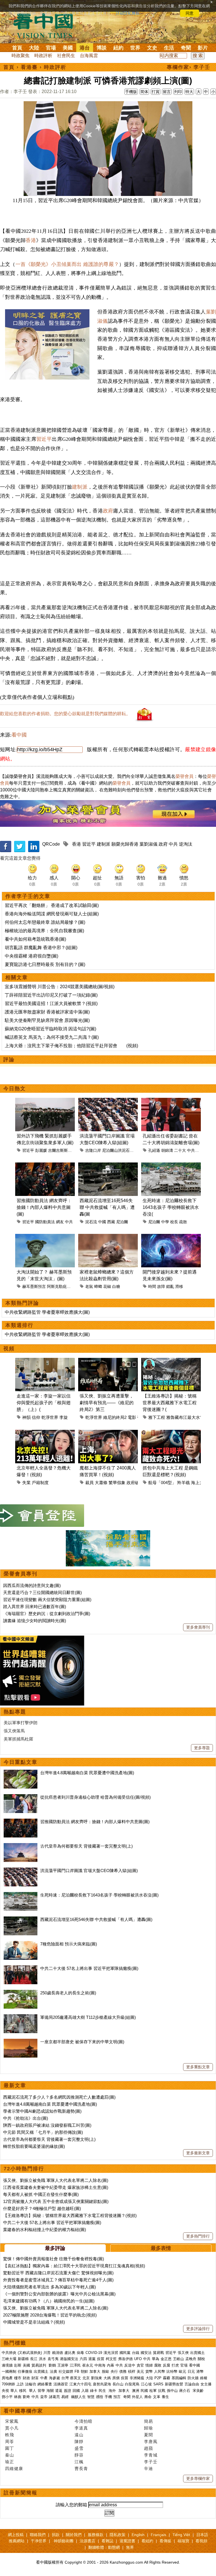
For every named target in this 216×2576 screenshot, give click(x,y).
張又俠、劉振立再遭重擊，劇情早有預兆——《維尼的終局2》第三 (107, 1403)
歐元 (183, 2371)
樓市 (18, 2378)
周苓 (10, 2441)
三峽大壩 (9, 2359)
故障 (161, 1286)
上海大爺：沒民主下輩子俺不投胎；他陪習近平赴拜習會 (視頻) (71, 1046)
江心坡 (146, 2384)
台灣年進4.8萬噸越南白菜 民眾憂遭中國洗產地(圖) (87, 1773)
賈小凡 (12, 2428)
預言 (118, 2397)
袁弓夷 (53, 2359)
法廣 (53, 2371)
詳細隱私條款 (128, 13)
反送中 (130, 2365)
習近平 (44, 439)
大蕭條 (101, 1483)
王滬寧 (63, 2365)
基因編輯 (179, 2378)
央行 (114, 2371)
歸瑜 (148, 2428)
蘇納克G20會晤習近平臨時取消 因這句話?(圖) (50, 1029)
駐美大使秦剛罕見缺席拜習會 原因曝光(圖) (47, 1020)
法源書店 (87, 2541)
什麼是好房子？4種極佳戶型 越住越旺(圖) (42, 2208)
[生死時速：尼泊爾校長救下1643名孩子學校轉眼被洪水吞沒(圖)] (21, 1895)
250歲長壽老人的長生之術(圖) (68, 1993)
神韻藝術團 (64, 2541)
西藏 (111, 1222)
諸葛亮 (54, 2397)
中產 (44, 2378)
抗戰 (162, 2391)
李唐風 (151, 2441)
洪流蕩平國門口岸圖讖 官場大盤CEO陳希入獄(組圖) (89, 1871)
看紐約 (147, 2541)
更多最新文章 (198, 2153)
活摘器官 (61, 2384)
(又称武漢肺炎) (30, 2353)
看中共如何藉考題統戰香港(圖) (35, 939)
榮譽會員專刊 (21, 1574)
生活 (169, 48)
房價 (116, 2378)
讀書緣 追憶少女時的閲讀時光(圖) (35, 1621)
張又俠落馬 (14, 1731)
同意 (190, 13)
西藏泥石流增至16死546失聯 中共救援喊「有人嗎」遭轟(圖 (107, 1207)
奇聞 (186, 48)
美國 (68, 48)
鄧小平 (7, 2397)
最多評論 (55, 2248)
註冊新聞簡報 (21, 2493)
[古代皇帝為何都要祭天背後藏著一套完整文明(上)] (21, 1846)
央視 (5, 2391)
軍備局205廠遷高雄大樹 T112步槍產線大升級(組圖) (88, 2017)
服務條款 (96, 2535)
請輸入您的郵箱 (71, 2505)
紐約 (118, 48)
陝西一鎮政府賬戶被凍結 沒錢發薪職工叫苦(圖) (47, 2125)
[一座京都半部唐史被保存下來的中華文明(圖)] (21, 2042)
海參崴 (54, 2378)
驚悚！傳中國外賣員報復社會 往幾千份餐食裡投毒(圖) (54, 2259)
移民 (23, 2391)
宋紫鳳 (12, 2421)
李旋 (64, 1417)
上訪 (20, 2384)
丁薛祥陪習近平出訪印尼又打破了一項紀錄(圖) (51, 995)
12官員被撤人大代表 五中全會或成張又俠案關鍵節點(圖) (56, 2201)
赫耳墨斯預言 (34, 1286)
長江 (34, 2359)
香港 (31, 240)
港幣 (200, 2371)
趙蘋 (148, 2448)
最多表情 (161, 2248)
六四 (83, 2359)
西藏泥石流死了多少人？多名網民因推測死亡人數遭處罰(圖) (59, 2097)
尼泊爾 (122, 1222)
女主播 (207, 2384)
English (138, 2535)
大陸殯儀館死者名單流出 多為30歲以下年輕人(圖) (49, 2287)
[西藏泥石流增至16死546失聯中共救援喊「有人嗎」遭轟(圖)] (21, 1919)
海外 (113, 2391)
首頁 (17, 48)
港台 (85, 48)
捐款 (56, 2535)
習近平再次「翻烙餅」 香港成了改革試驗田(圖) (52, 905)
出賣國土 (197, 2353)
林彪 (18, 2397)
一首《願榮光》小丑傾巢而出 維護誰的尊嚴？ (67, 264)
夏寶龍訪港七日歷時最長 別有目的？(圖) (45, 964)
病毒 (80, 2353)
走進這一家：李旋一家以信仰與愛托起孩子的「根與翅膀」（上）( (44, 1403)
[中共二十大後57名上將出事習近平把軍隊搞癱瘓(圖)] (21, 1968)
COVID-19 (94, 2353)
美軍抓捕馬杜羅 (18, 1739)
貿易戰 (158, 2353)
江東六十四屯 (80, 2384)
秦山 (10, 2455)
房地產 (7, 2378)
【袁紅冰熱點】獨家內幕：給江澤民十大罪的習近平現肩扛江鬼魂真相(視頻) (74, 2266)
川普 (47, 2353)
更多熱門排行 (198, 2236)
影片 (203, 48)
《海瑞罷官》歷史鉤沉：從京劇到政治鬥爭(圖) (47, 1614)
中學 (165, 1222)
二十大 (180, 1150)
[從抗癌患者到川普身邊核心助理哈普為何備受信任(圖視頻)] (21, 1797)
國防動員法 (45, 1222)
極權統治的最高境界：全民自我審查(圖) (44, 931)
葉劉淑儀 (148, 844)
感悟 (100, 2397)
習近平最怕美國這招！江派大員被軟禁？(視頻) (51, 1003)
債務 (123, 2371)
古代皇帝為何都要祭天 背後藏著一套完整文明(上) (86, 1846)
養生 (165, 2397)
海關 (50, 2391)
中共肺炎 (9, 2353)
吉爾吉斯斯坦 (60, 1150)
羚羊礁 (184, 1483)
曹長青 (81, 2468)
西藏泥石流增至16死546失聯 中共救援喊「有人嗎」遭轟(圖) (96, 1919)
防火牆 (193, 2378)
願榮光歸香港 (125, 844)
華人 (14, 2391)
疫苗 (101, 2359)
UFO (138, 2359)
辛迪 (148, 2468)
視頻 (9, 1349)
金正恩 (166, 2359)
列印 (178, 92)
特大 (189, 92)
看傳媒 (165, 2541)
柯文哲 (111, 2359)
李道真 (81, 2428)
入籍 (85, 2391)
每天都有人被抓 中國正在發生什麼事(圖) (41, 2194)
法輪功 (31, 2384)
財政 (26, 2378)
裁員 (89, 1483)
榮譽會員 (184, 776)
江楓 (79, 2462)
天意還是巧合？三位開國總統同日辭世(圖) (42, 1592)
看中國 (19, 735)
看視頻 (201, 2541)
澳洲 (136, 2391)
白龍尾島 (132, 2384)
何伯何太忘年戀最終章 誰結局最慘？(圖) (45, 922)
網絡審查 (45, 2384)
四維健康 (14, 2468)
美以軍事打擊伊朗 (21, 1723)
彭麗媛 (41, 1150)
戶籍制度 (40, 1483)
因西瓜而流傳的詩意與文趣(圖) (32, 1585)
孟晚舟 (191, 2359)
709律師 (8, 2384)
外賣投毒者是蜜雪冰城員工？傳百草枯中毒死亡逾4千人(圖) (58, 2280)
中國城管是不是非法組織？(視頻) (34, 2322)
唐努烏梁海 (102, 2384)
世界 (135, 48)
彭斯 (18, 2365)
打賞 (156, 92)
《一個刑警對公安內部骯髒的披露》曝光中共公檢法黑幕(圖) (59, 2294)
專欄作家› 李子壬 (189, 67)
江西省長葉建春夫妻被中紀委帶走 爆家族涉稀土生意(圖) (56, 2187)
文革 (157, 2397)
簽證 (67, 2391)
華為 (156, 2359)
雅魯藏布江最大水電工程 (189, 1417)
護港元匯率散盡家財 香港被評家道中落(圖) (47, 1012)
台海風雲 (89, 56)
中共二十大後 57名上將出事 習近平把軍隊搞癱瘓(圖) (89, 1968)
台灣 (65, 2378)
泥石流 (91, 1222)
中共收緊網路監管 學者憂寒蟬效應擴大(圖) (47, 1312)
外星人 (137, 2397)
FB (77, 2371)
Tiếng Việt (181, 2535)
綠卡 (94, 2391)
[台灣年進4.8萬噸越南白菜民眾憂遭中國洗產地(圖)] (21, 1773)
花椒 (107, 1286)
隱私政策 (118, 2535)
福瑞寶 (183, 2541)
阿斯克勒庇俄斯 (61, 1286)
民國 (144, 2391)
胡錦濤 (167, 1150)
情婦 (149, 2365)
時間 (152, 1286)
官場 (51, 48)
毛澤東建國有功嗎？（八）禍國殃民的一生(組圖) (49, 2301)
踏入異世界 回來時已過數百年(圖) (35, 1607)
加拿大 (95, 2371)
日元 (191, 2371)
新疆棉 (23, 2359)
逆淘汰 (186, 844)
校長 (174, 1222)
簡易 (148, 2421)
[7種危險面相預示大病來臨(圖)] (21, 1944)
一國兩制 (9, 2371)
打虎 (175, 2365)
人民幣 (160, 2371)
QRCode (51, 844)
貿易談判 (39, 2365)
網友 (60, 1222)
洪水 (42, 2359)
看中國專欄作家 (23, 2411)
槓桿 (132, 2371)
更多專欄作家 (198, 2478)
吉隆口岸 (93, 1150)
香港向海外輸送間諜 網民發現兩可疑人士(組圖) (52, 914)
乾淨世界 (50, 1417)
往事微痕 (25, 2371)
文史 (152, 48)
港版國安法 (69, 2359)
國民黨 (125, 2353)
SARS (158, 2384)
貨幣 (149, 2371)
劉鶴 (52, 2365)
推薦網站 (17, 2541)
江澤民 (75, 2365)
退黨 (92, 2359)
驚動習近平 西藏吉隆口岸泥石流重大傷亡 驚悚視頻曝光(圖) (58, 2273)
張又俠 (183, 2353)
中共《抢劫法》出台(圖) (26, 2118)
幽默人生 (78, 2397)
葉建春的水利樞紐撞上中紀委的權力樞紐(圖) (45, 2230)
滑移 (179, 1286)
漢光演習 (111, 2353)
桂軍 (153, 2391)
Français (158, 2535)
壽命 (148, 2397)
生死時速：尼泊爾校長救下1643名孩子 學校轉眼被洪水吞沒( (171, 1207)
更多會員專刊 (198, 1627)
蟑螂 (98, 1286)
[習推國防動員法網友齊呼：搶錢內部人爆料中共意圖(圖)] (21, 1822)
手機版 (131, 92)
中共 (173, 844)
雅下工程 (157, 1417)
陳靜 (79, 2441)
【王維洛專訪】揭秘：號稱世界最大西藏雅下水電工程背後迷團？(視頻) (70, 2215)
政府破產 (135, 1483)
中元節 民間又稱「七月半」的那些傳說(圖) (43, 2132)
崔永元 (88, 2365)
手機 (108, 2397)
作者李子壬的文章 (28, 896)
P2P (158, 2378)
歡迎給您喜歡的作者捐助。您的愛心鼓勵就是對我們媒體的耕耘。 (65, 714)
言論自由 (192, 2384)
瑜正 (10, 2462)
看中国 (46, 25)
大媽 (107, 2378)
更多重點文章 (198, 2067)
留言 (167, 92)
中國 (102, 1222)
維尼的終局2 (115, 1417)
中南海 (100, 2365)
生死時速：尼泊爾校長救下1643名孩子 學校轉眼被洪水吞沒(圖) (99, 1895)
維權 (204, 2378)
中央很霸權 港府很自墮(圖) (31, 956)
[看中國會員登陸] (42, 1516)
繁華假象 (117, 1483)
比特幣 (172, 2371)
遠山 (79, 2435)
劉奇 (26, 2397)
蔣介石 (185, 2391)
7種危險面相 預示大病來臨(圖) (69, 1944)
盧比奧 (70, 2353)
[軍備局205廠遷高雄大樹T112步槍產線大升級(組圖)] (21, 2017)
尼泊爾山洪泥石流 (118, 1150)
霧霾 (166, 2378)
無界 (130, 2547)
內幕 (111, 2365)
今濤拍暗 (84, 2421)
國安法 (146, 2353)
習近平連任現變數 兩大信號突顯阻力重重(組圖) (47, 1599)
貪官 (140, 2365)
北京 (86, 2378)
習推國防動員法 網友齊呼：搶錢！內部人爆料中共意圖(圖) (44, 1207)
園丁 (10, 2448)
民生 (103, 2391)
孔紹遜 (154, 1150)
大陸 (34, 48)
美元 (140, 2371)
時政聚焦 (21, 56)
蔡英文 (76, 2378)
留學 (41, 2391)
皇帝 (44, 2397)
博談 (102, 48)
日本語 (202, 2535)
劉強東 (97, 2378)
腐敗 (158, 2365)
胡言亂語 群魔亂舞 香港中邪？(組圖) (41, 948)
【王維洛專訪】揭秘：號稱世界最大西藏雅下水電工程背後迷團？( (170, 1403)
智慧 (91, 2397)
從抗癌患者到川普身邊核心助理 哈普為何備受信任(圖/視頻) (95, 1797)
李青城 (151, 2455)
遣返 (59, 2391)
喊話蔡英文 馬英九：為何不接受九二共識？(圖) (52, 1037)
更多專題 (202, 1748)
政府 (108, 511)
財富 (35, 2378)
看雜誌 (107, 2541)
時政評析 (43, 56)
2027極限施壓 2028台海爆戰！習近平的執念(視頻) (50, 2315)
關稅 (201, 2359)
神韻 (26, 1417)
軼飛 (10, 2435)
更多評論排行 (198, 2329)
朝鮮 (84, 2371)
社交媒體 (66, 2371)
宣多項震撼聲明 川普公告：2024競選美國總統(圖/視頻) (60, 987)
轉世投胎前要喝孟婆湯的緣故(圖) (34, 2146)
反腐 (166, 2365)
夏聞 (148, 2435)
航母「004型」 (162, 1483)
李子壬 (151, 2462)
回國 (76, 2391)
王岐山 (178, 2359)
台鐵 (136, 2353)
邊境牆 (7, 2365)
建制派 (80, 487)
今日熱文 (15, 1089)
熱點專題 (15, 1712)
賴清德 (58, 2353)
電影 (132, 1417)
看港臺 (29, 67)
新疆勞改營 (174, 2384)
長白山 (118, 2384)
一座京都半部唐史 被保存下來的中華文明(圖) (82, 2042)
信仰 (36, 1417)
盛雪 (79, 2448)
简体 (144, 92)
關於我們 (74, 2535)
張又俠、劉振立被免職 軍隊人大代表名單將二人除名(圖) (56, 2180)
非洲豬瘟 (137, 2378)
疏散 (183, 1222)
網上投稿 (16, 2535)
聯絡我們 (38, 2535)
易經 (66, 2397)
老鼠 (89, 1286)
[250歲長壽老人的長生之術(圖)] (21, 1993)
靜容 (79, 2455)
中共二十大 (197, 1150)
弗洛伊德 (125, 2359)
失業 (26, 1483)
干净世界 (39, 2541)
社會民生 (66, 56)
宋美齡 (198, 2391)
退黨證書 (127, 2541)
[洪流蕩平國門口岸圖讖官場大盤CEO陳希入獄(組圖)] (21, 1871)
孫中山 (172, 2391)
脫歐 (105, 2371)
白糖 (116, 1286)
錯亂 (170, 1286)
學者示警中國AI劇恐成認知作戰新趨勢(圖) (42, 2111)
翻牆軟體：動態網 (104, 2547)
